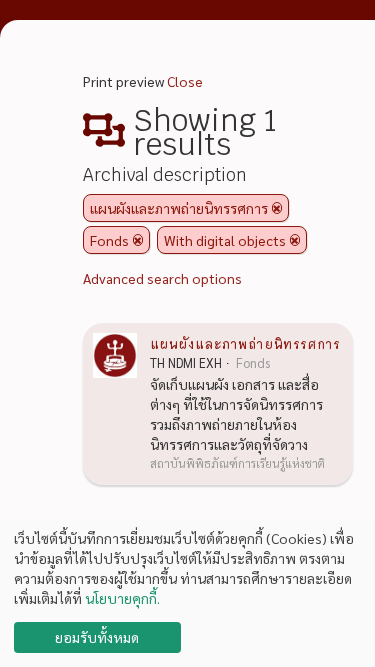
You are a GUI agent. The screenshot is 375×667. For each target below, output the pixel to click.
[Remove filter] (277, 208)
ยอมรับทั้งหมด (97, 637)
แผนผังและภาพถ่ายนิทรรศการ (245, 343)
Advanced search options (162, 278)
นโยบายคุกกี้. (122, 598)
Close (185, 81)
